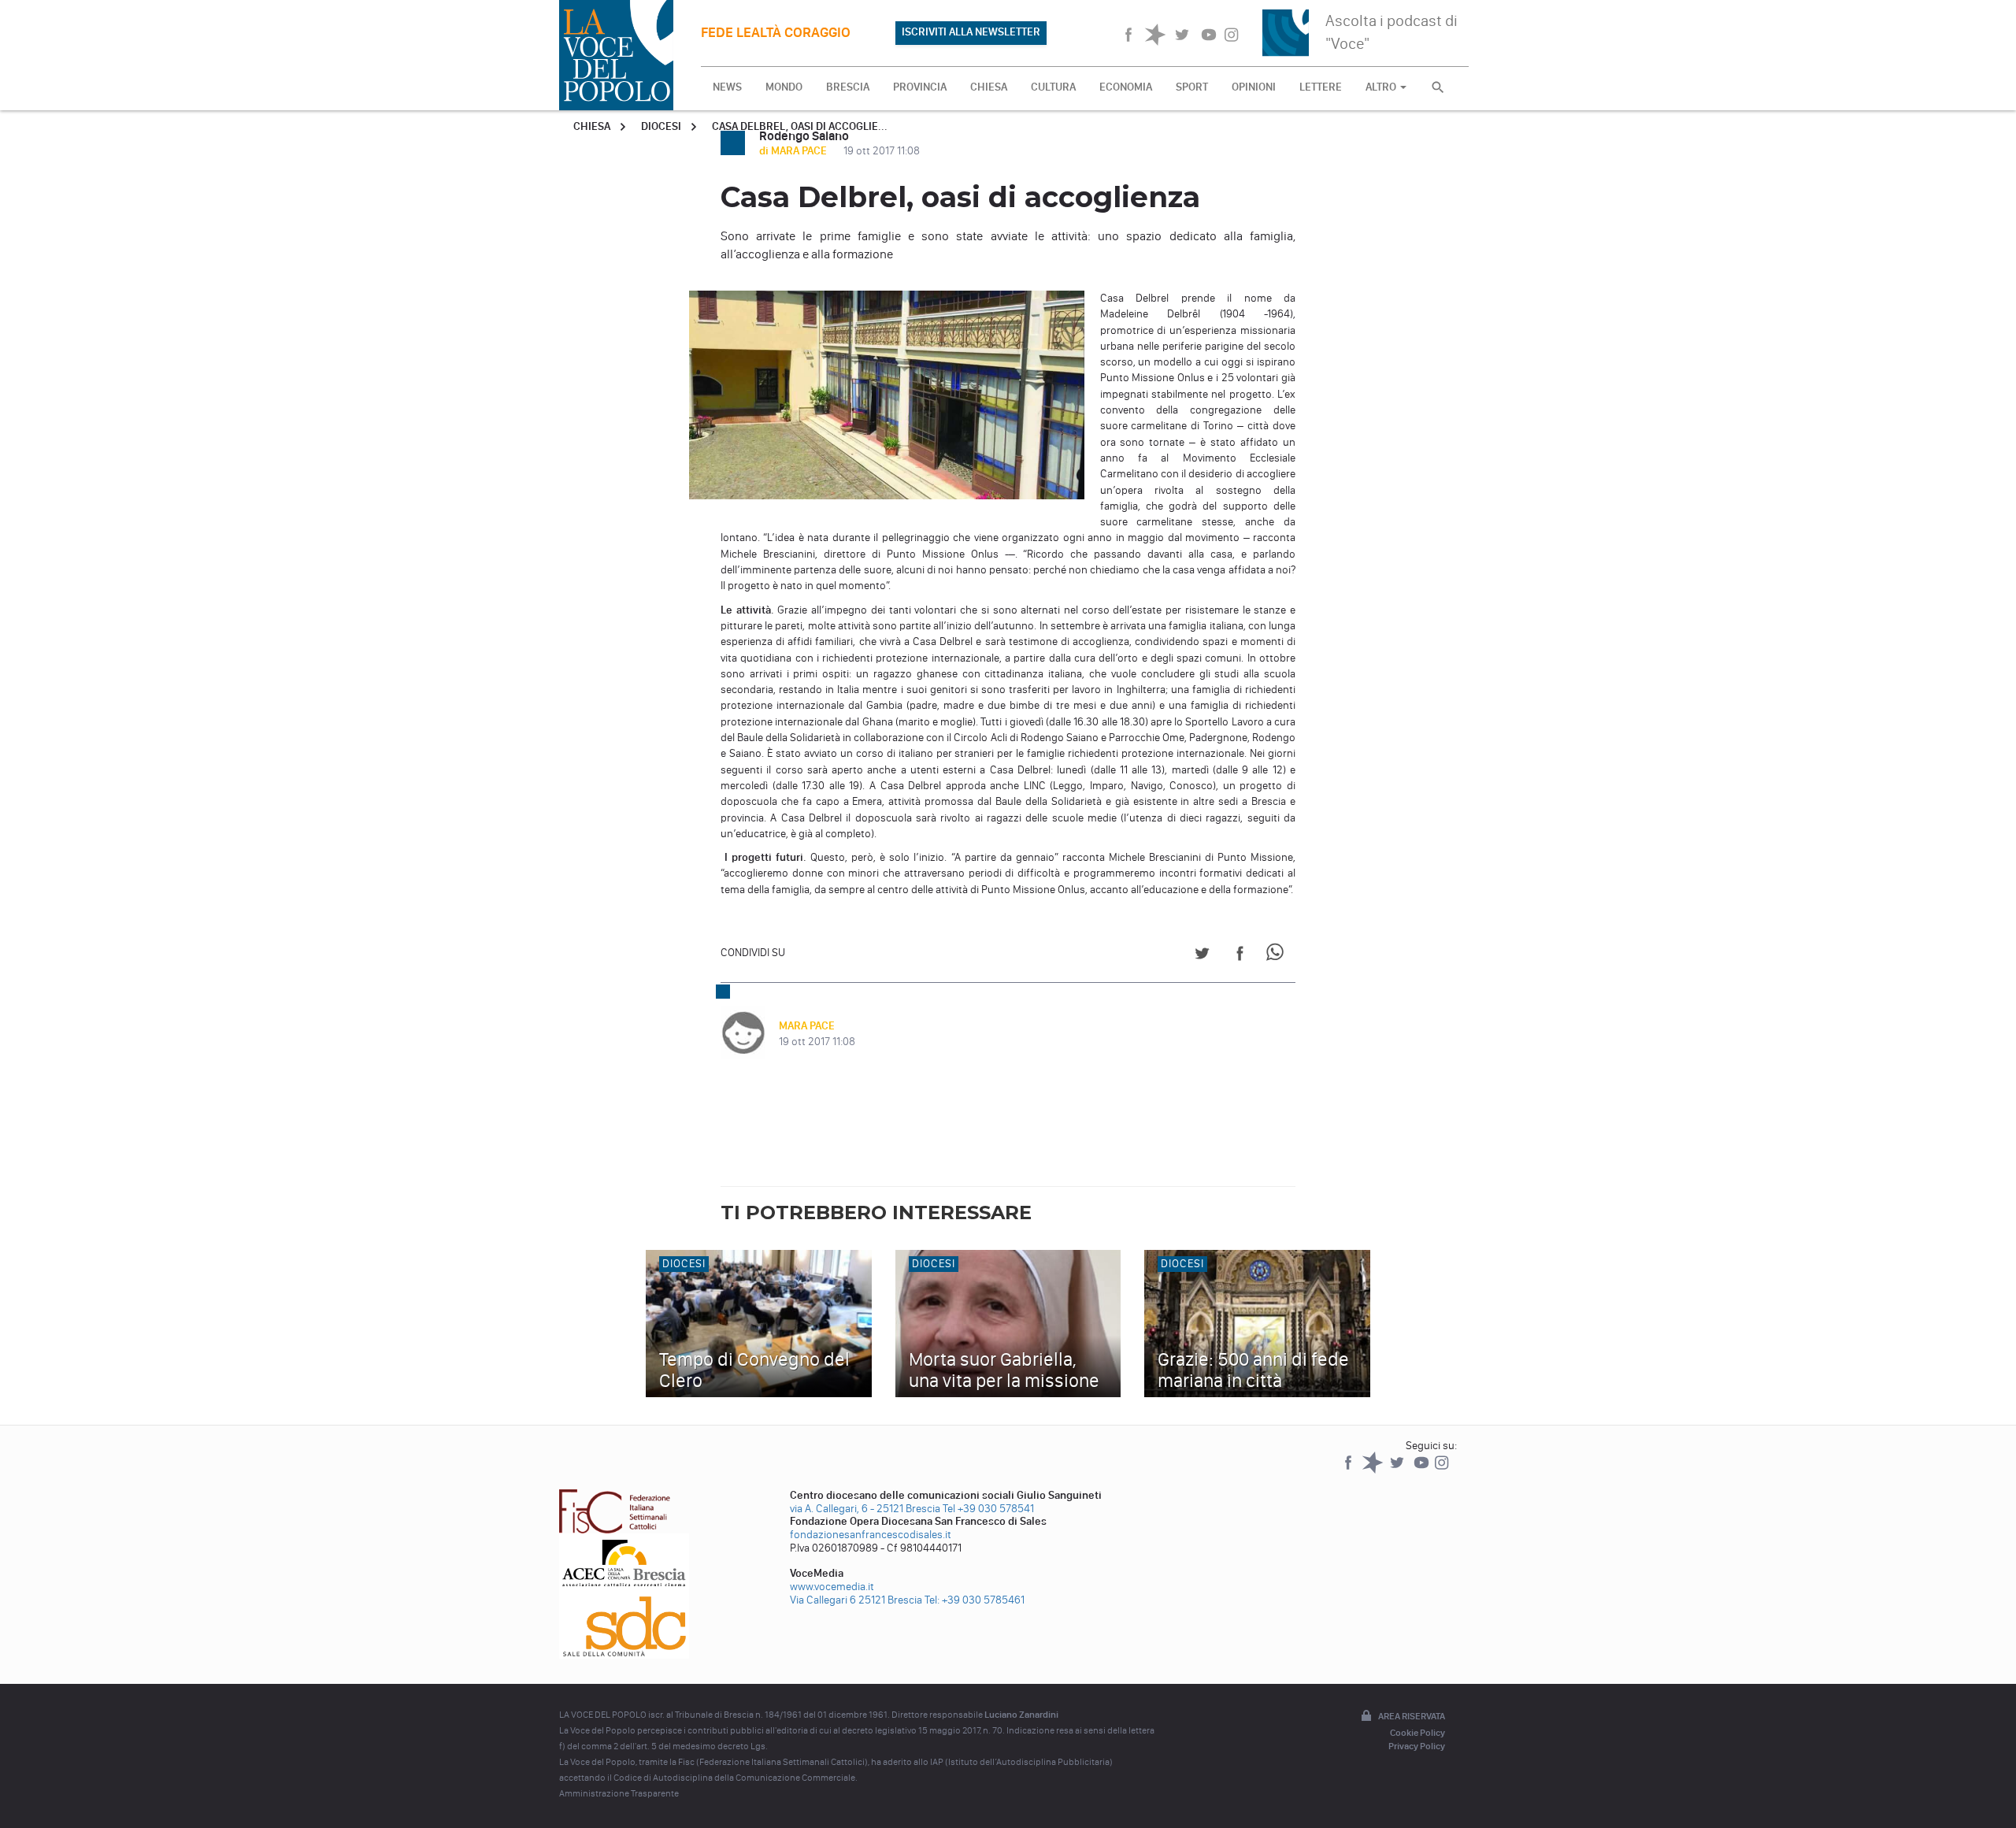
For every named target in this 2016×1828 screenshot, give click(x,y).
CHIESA (989, 87)
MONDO (784, 87)
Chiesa (592, 126)
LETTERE (1321, 87)
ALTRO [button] (1382, 87)
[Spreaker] (1374, 1470)
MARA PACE (807, 1026)
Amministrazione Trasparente (619, 1793)
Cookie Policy (1417, 1733)
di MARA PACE (794, 151)
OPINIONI (1254, 87)
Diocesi (661, 126)
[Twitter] (1398, 1470)
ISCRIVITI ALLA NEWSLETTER (971, 32)
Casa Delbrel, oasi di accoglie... (800, 126)
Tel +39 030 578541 (988, 1509)
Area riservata (1412, 1716)
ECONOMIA (1126, 87)
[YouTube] (1423, 1470)
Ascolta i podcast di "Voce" (1392, 32)
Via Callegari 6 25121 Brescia (856, 1600)
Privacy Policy (1417, 1746)
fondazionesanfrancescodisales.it (871, 1535)
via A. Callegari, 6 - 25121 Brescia (865, 1509)
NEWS (727, 87)
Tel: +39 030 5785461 (975, 1600)
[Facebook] (1349, 1470)
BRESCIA (848, 87)
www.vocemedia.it (832, 1587)
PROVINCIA (920, 87)
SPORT (1192, 87)
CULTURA (1053, 87)
